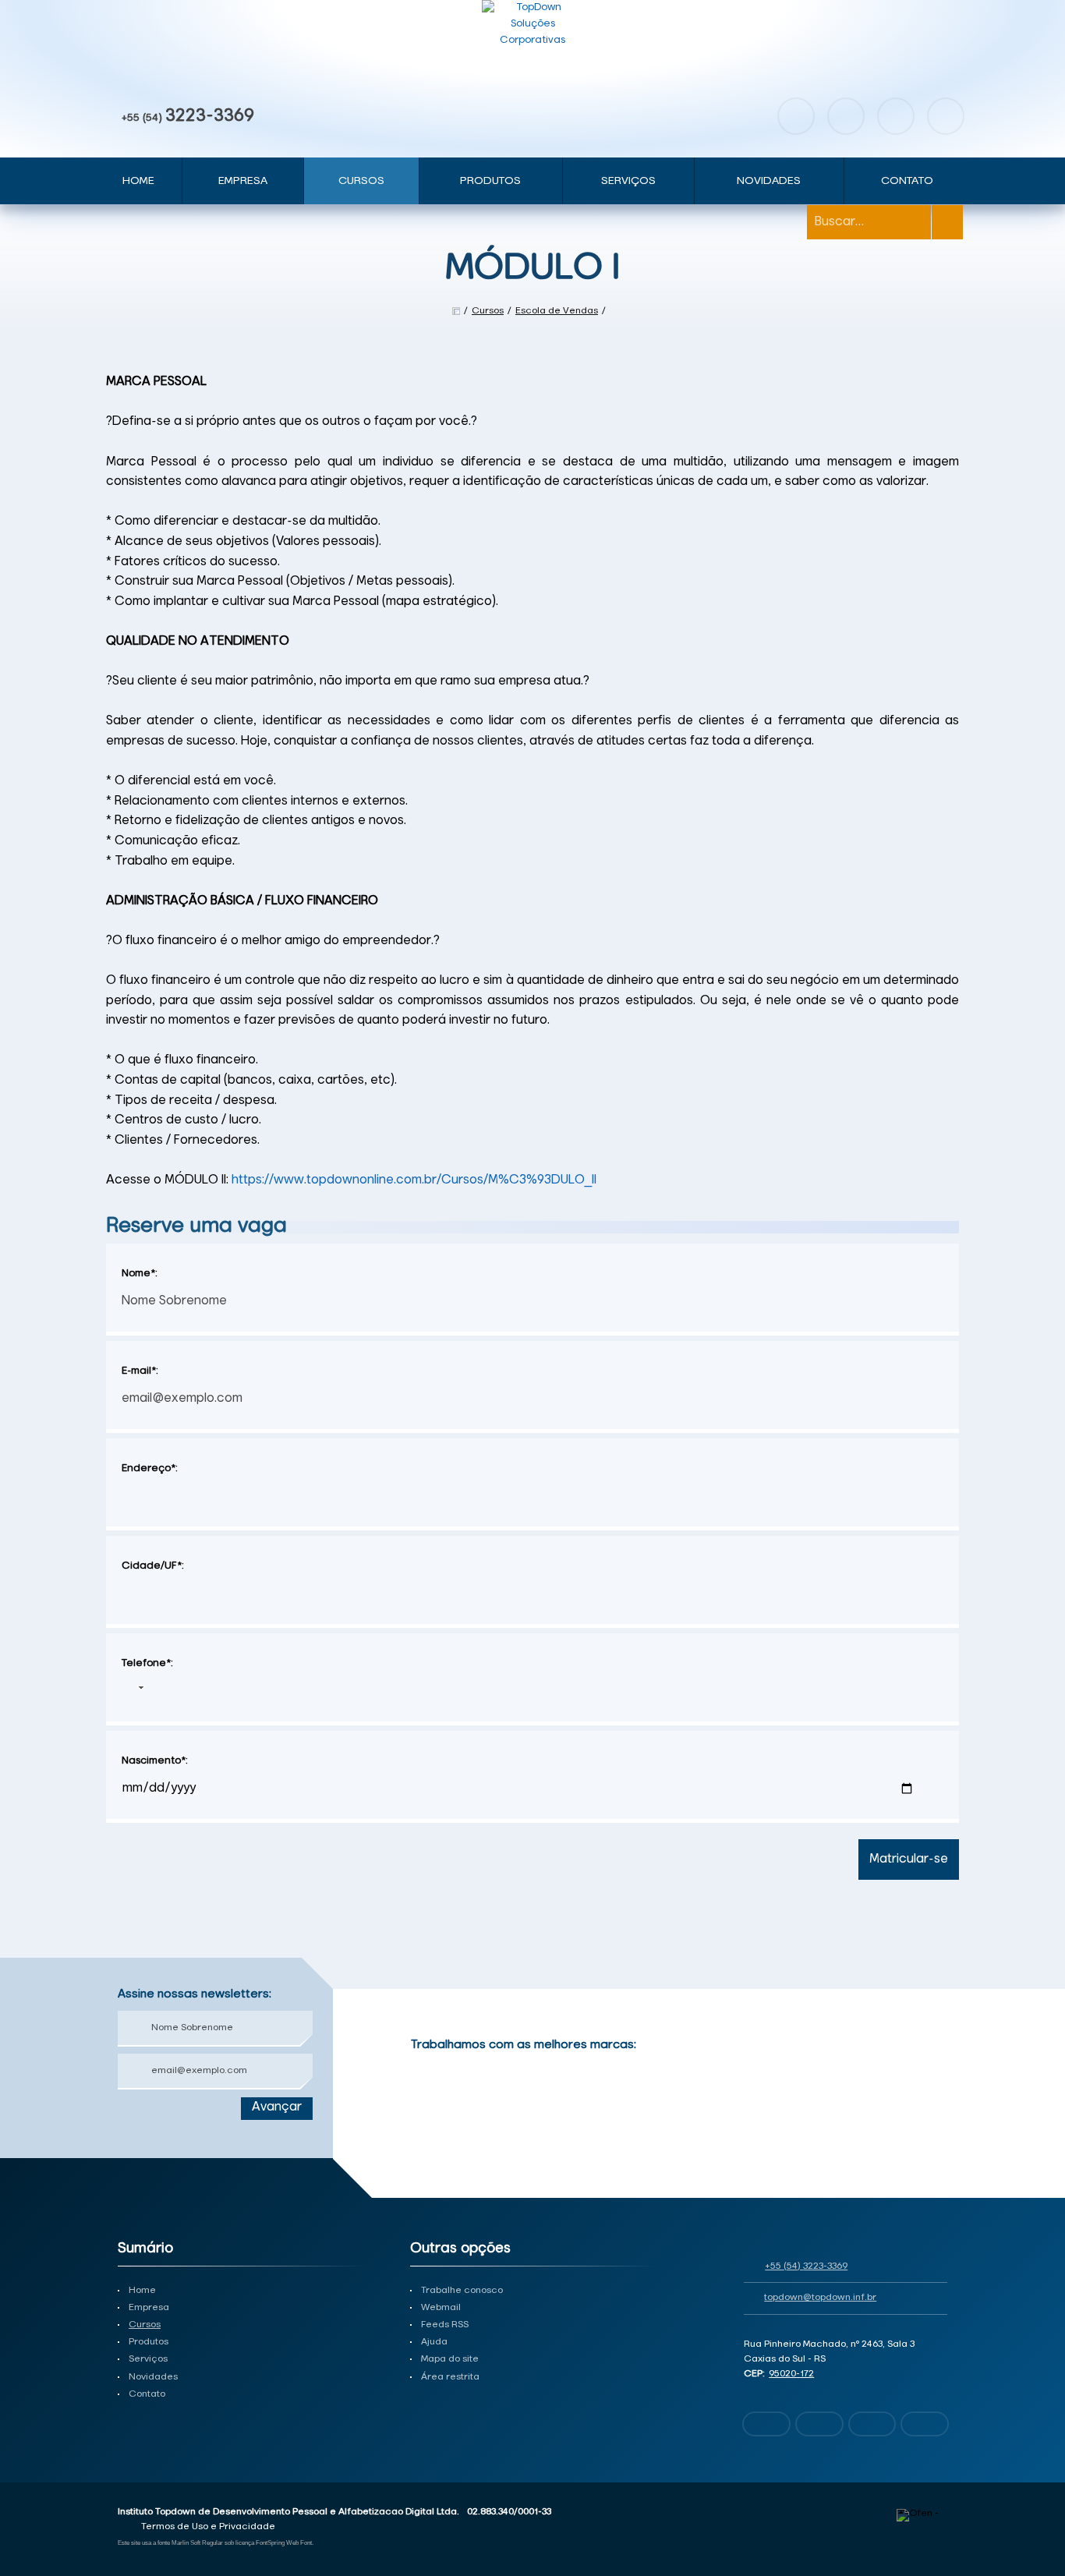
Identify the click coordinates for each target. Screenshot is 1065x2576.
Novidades (769, 181)
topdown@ (820, 2298)
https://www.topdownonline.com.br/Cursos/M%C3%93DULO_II (414, 1180)
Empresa (243, 181)
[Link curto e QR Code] (47, 2533)
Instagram (846, 116)
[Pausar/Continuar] (936, 2126)
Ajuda (434, 2342)
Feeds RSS (445, 2325)
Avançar (277, 2107)
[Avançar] (936, 2089)
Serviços (628, 181)
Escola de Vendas (557, 311)
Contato (907, 181)
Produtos (490, 181)
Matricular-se (909, 1859)
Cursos (361, 181)
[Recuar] (936, 2065)
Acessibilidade (47, 2471)
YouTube (896, 116)
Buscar (947, 222)
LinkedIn (946, 116)
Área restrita (450, 2377)
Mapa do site (450, 2359)
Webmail (441, 2308)
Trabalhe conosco (462, 2291)
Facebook (796, 116)
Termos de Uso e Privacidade (208, 2527)
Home (138, 181)
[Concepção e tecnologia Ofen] (922, 2515)
